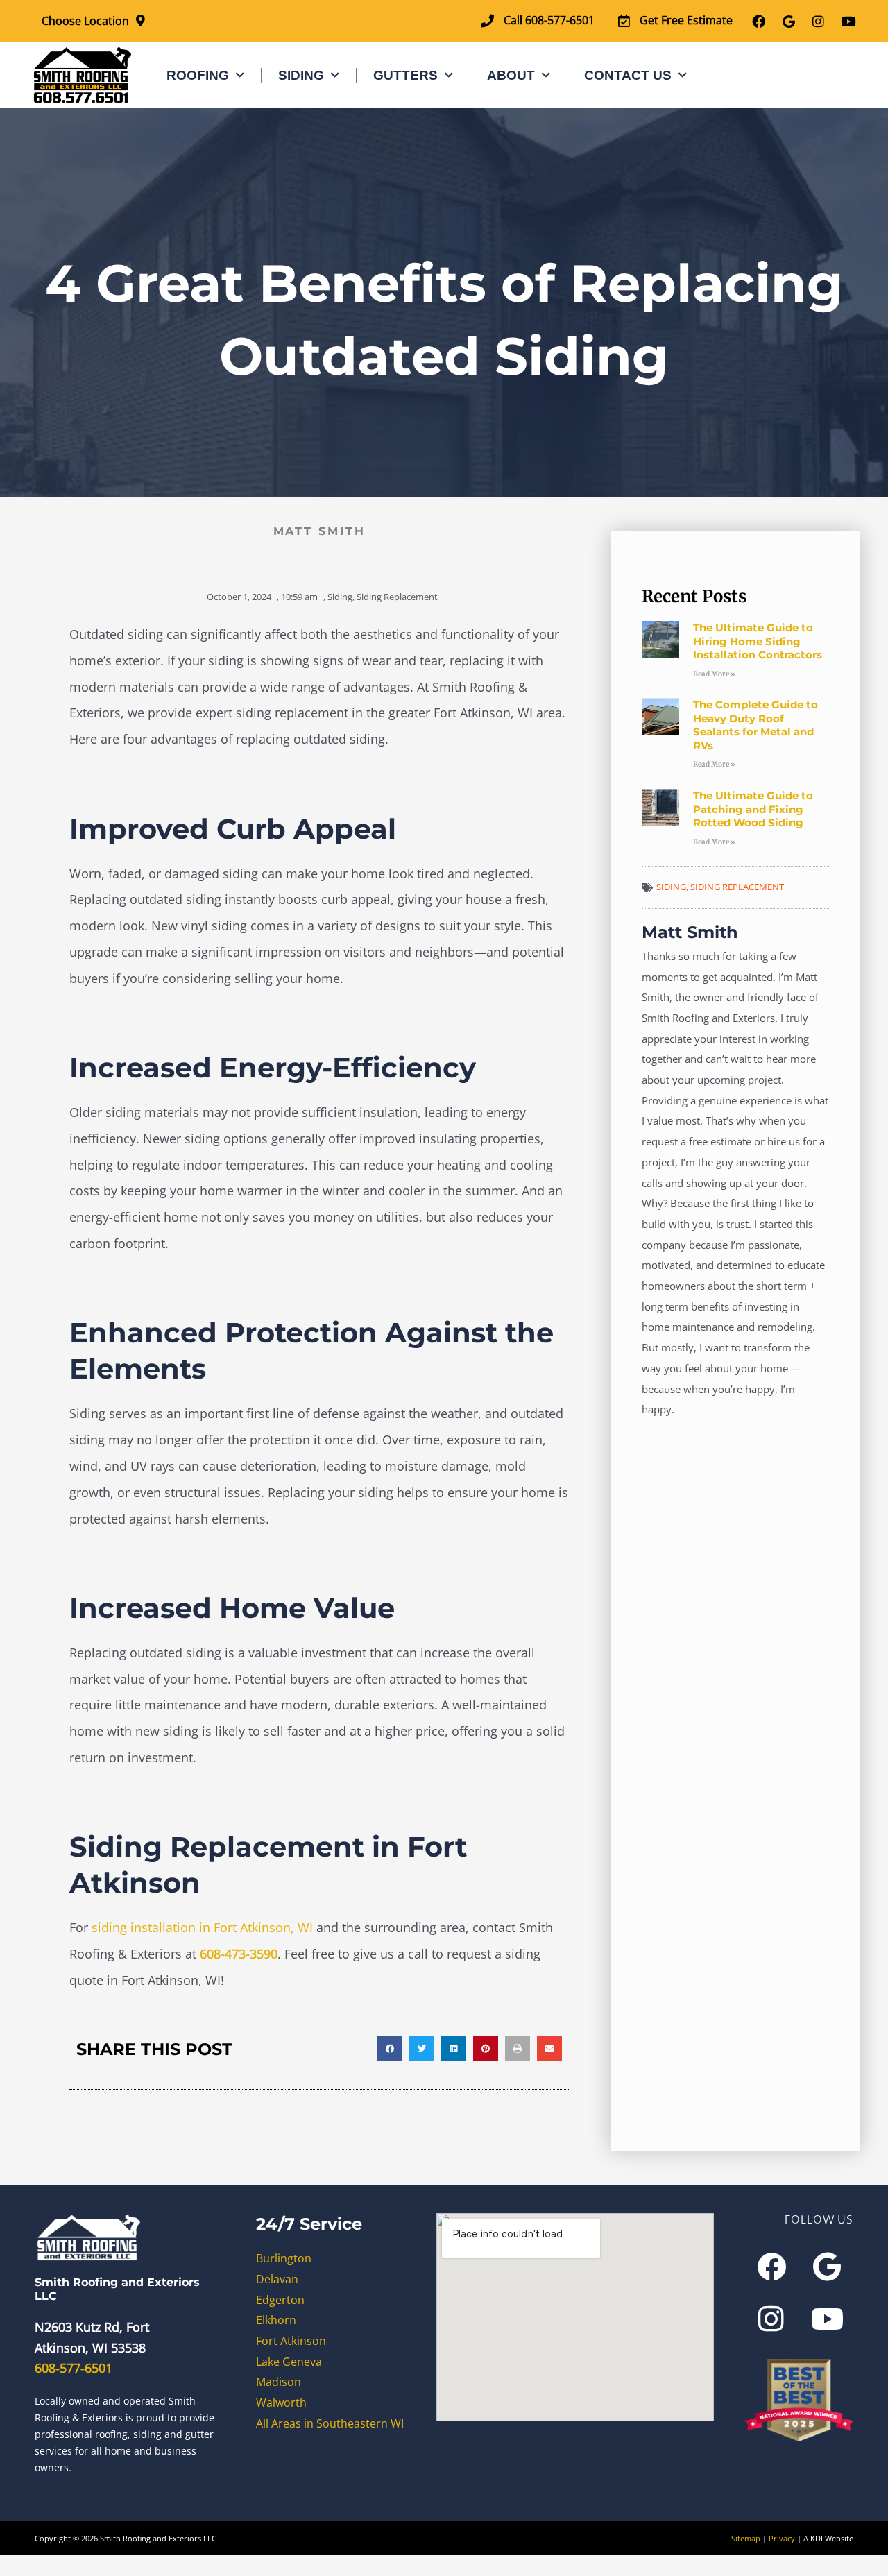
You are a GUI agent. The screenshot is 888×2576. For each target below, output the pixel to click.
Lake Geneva (289, 2362)
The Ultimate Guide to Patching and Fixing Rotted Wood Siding (753, 809)
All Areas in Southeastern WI (330, 2423)
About (511, 75)
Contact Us (628, 75)
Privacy (782, 2538)
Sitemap (746, 2538)
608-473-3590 (239, 1954)
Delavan (277, 2279)
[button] (390, 2049)
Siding (301, 75)
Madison (279, 2382)
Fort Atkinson (291, 2341)
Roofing (198, 75)
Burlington (284, 2258)
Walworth (281, 2403)
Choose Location (85, 21)
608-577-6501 (74, 2368)
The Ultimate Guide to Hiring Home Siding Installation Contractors (758, 641)
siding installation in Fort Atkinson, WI (202, 1927)
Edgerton (280, 2300)
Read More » (714, 674)
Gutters (405, 75)
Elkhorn (276, 2320)
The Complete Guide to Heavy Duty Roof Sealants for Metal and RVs (755, 725)
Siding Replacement (397, 597)
